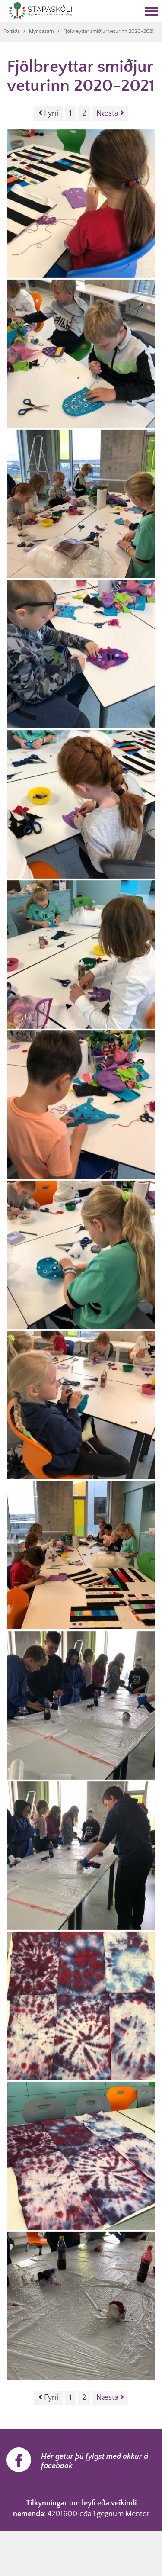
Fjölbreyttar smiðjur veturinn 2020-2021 (108, 31)
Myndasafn (41, 31)
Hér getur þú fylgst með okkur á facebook (95, 2461)
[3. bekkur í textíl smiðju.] (81, 204)
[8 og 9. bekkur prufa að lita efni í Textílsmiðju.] (81, 1705)
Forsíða (12, 31)
